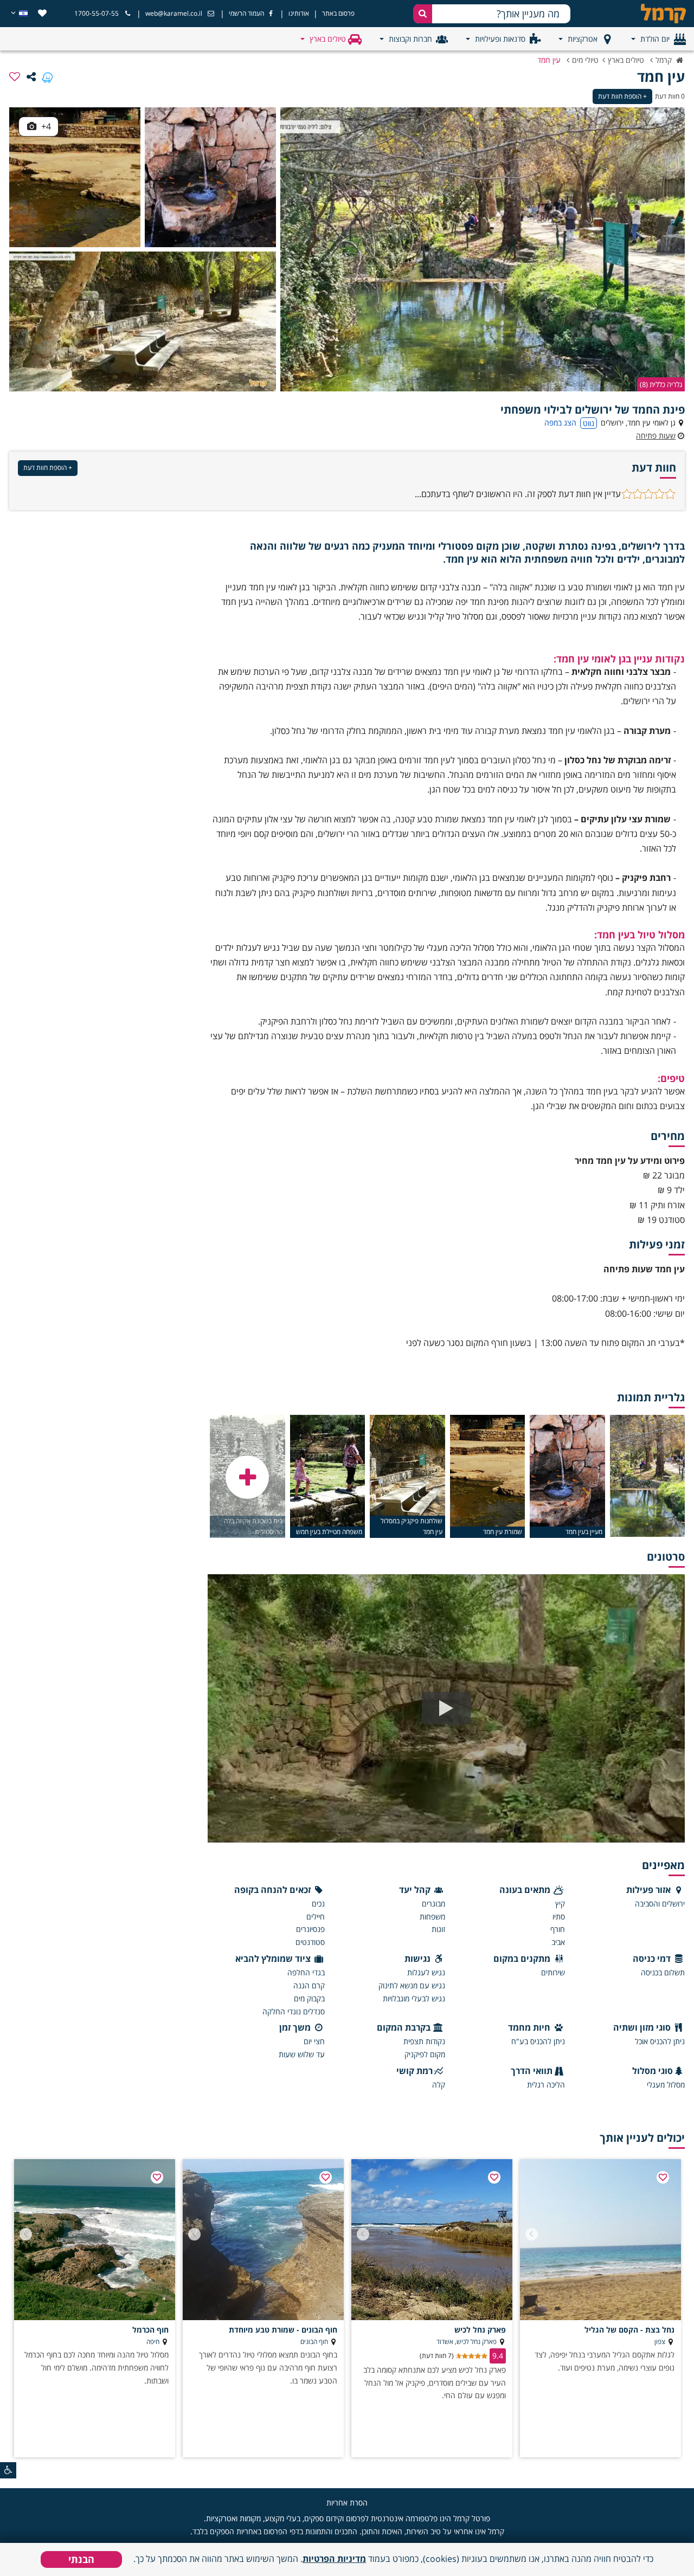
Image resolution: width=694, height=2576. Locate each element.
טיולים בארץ (328, 39)
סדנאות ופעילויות (500, 39)
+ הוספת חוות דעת (622, 96)
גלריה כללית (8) (661, 384)
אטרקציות (583, 39)
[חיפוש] (423, 14)
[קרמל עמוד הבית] (653, 14)
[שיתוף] (31, 76)
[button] (532, 2234)
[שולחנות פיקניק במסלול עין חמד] (143, 321)
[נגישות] (8, 2470)
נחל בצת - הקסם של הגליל (629, 2330)
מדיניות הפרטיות (334, 2559)
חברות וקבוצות (410, 39)
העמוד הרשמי (246, 13)
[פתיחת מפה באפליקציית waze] (47, 76)
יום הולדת (655, 39)
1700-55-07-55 (97, 13)
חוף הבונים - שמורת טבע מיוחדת (283, 2330)
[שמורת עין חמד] (75, 177)
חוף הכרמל (150, 2330)
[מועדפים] (42, 13)
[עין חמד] (483, 249)
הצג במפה (560, 423)
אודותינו (299, 13)
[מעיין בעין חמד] (210, 177)
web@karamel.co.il (174, 13)
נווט (589, 423)
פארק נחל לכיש (480, 2330)
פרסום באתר (338, 13)
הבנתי (81, 2559)
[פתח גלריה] (247, 1477)
